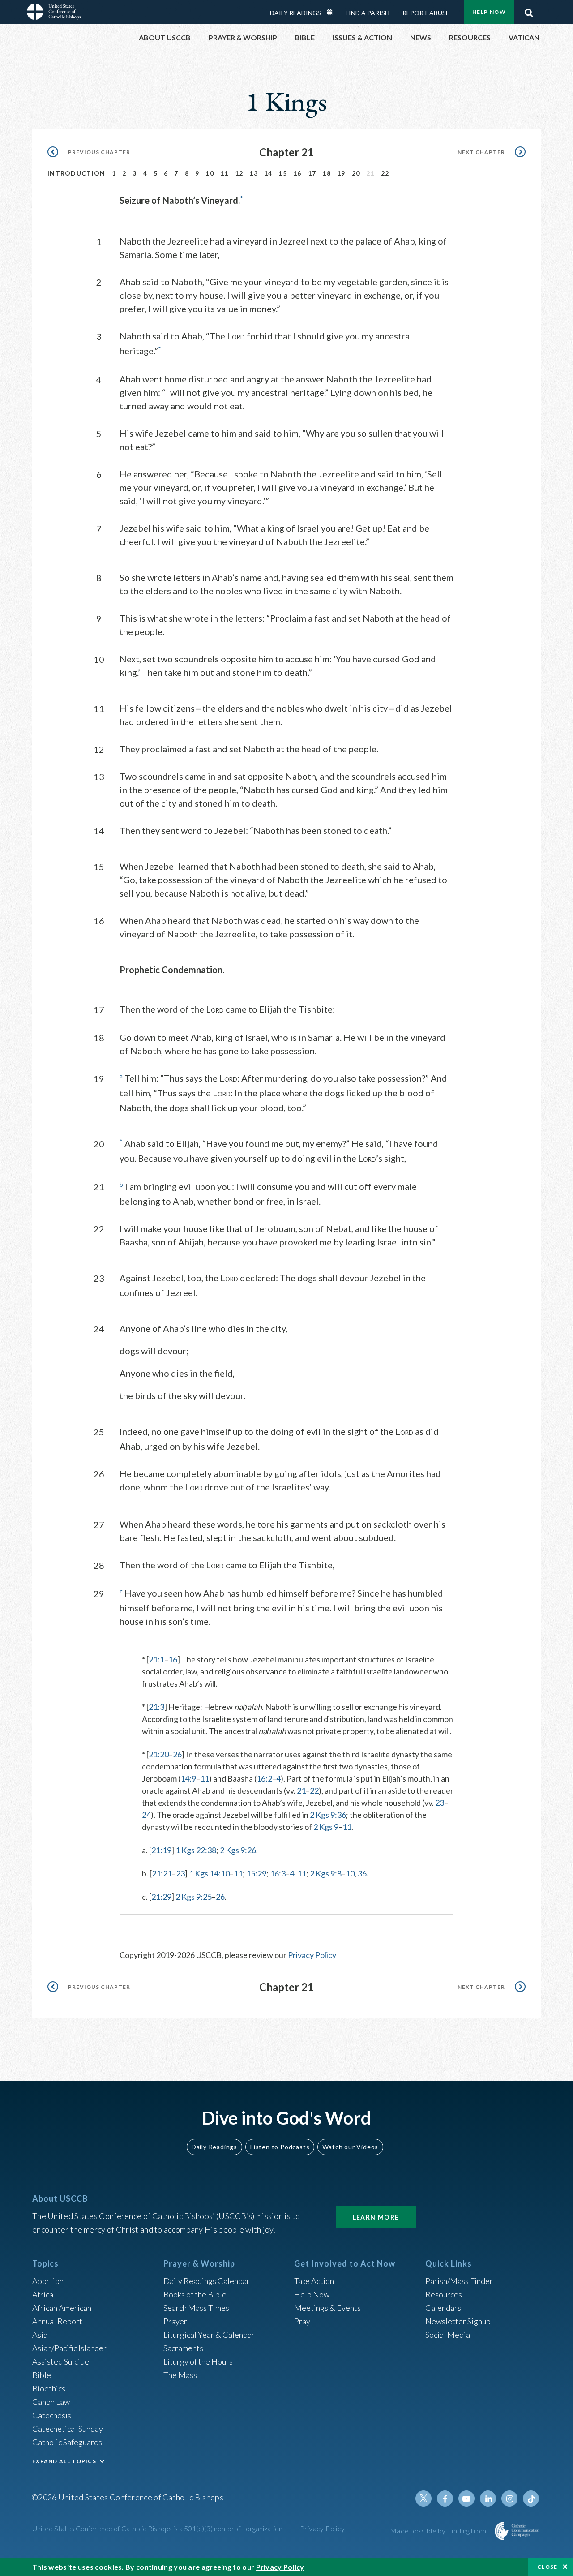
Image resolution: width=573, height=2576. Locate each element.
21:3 (156, 1707)
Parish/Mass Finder (459, 2281)
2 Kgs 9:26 (238, 1850)
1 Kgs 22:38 (196, 1850)
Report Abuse (426, 13)
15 (283, 173)
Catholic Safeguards (67, 2442)
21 (301, 1790)
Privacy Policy (312, 1955)
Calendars (443, 2308)
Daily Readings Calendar (333, 13)
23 (440, 1803)
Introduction (77, 173)
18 (327, 173)
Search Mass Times (196, 2308)
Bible (42, 2375)
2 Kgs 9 (326, 1827)
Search (529, 10)
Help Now (489, 12)
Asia (40, 2335)
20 (356, 173)
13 (254, 173)
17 (312, 173)
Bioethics (49, 2388)
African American (62, 2308)
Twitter (423, 2499)
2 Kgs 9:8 (326, 1873)
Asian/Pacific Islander (69, 2348)
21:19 (161, 1850)
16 (297, 173)
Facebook (445, 2499)
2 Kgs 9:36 (328, 1815)
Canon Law (51, 2402)
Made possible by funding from (439, 2531)
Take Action (314, 2281)
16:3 (278, 1873)
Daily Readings (295, 13)
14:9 (188, 1778)
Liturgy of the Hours (198, 2361)
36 (362, 1873)
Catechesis (52, 2415)
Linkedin (488, 2499)
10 (210, 173)
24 (146, 1815)
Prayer (175, 2321)
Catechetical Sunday (68, 2429)
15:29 (256, 1873)
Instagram (509, 2499)
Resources (444, 2294)
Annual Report (57, 2321)
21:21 (162, 1873)
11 (224, 173)
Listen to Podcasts (280, 2147)
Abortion (48, 2281)
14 (268, 173)
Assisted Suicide (61, 2361)
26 (177, 1754)
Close (547, 2567)
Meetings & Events (327, 2308)
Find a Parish (368, 13)
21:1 (156, 1659)
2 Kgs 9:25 (194, 1897)
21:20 (159, 1754)
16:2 (264, 1778)
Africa (43, 2294)
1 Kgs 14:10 (209, 1873)
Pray (302, 2321)
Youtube (466, 2499)
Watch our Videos (350, 2147)
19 (341, 173)
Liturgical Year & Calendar (209, 2335)
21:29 (161, 1897)
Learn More (376, 2217)
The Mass (180, 2375)
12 (239, 173)
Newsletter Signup (458, 2321)
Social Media (448, 2335)
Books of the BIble (195, 2294)
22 (385, 173)
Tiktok (531, 2499)
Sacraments (183, 2348)
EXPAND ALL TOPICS (64, 2461)
